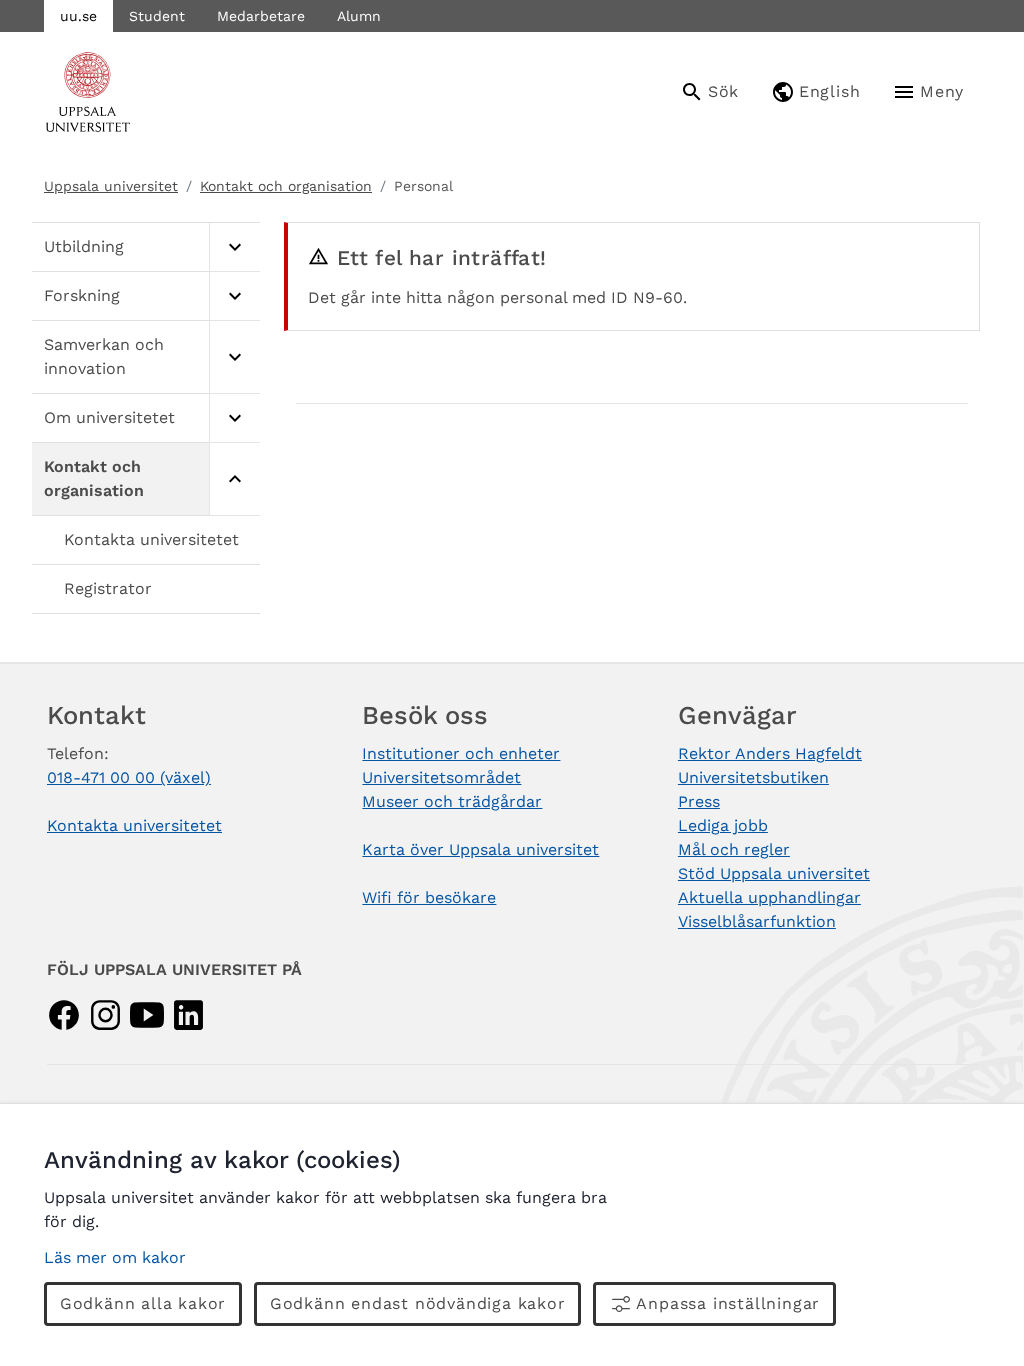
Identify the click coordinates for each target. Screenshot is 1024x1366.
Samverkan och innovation (104, 356)
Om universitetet (109, 417)
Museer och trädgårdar (452, 801)
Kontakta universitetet (151, 539)
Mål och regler (734, 849)
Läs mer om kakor (115, 1257)
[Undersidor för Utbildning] (234, 247)
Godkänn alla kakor (143, 1303)
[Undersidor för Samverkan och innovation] (234, 357)
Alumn (359, 16)
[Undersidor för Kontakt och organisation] (234, 479)
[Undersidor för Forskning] (234, 296)
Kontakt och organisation (286, 186)
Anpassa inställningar (728, 1303)
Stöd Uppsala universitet (774, 873)
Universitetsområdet (441, 777)
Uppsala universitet (111, 186)
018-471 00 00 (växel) (129, 777)
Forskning (82, 295)
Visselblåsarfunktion (757, 921)
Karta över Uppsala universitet (480, 849)
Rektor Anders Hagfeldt (770, 753)
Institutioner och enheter (461, 753)
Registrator (108, 588)
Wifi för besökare (429, 897)
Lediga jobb (723, 825)
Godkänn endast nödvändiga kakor (418, 1303)
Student (157, 16)
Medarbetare (261, 16)
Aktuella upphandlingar (769, 897)
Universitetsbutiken (753, 777)
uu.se (78, 16)
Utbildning (84, 246)
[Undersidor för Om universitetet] (234, 418)
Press (699, 801)
